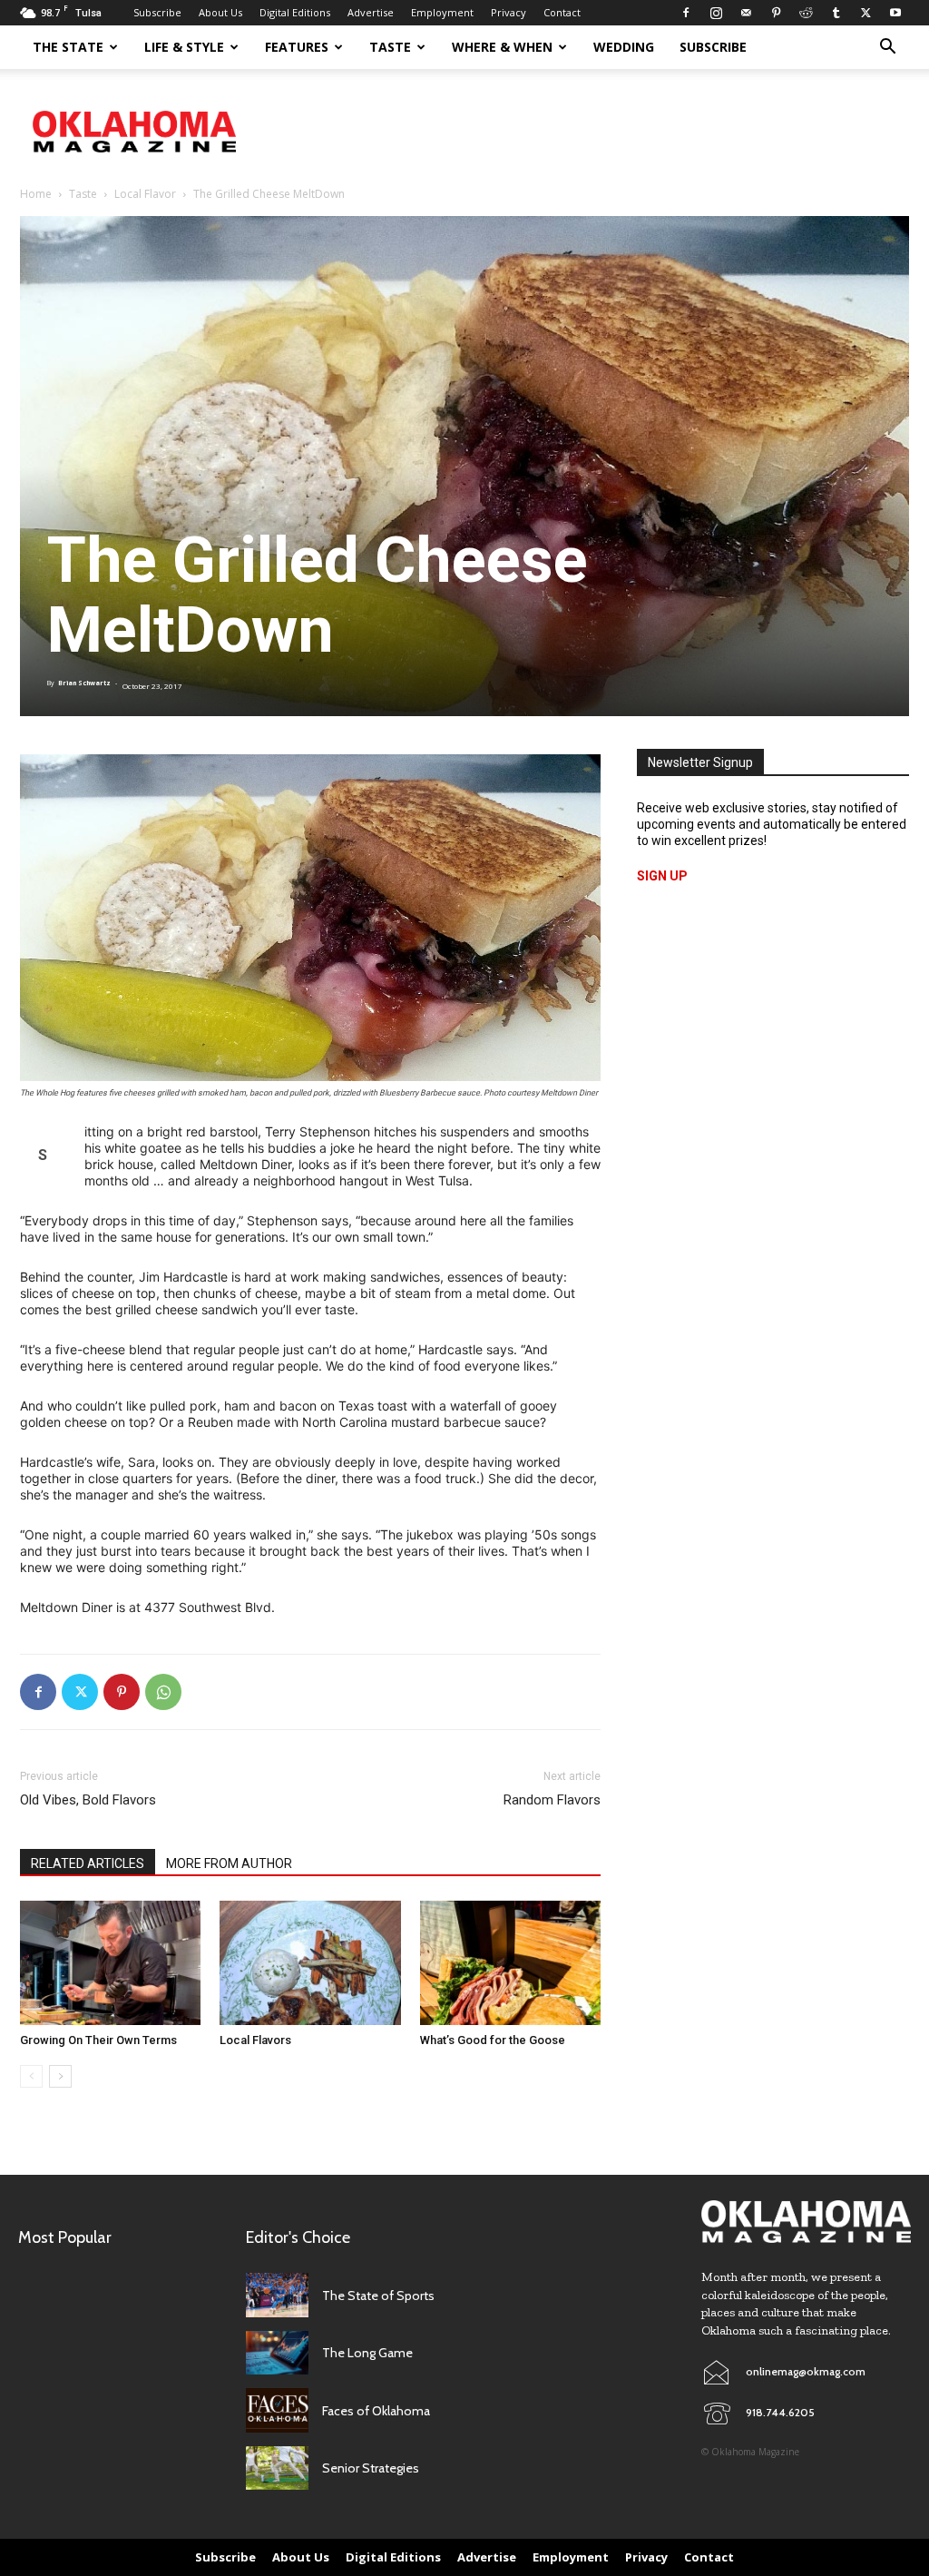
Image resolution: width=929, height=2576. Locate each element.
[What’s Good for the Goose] (510, 1963)
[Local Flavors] (310, 1963)
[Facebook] (686, 13)
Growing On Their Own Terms (100, 2040)
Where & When (502, 47)
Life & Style (184, 47)
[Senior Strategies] (277, 2468)
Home (36, 194)
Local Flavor (145, 194)
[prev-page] (31, 2076)
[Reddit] (806, 13)
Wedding (624, 47)
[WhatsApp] (163, 1692)
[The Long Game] (277, 2353)
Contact (562, 12)
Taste (390, 47)
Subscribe (157, 12)
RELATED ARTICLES (88, 1863)
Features (297, 47)
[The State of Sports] (277, 2295)
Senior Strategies (371, 2468)
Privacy (509, 12)
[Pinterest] (776, 13)
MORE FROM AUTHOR (229, 1863)
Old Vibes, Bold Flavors (88, 1800)
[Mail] (746, 13)
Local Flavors (255, 2040)
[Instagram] (716, 13)
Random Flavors (552, 1800)
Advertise (371, 12)
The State (68, 47)
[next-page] (60, 2076)
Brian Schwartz (84, 683)
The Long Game (367, 2353)
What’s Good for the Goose (493, 2040)
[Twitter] (865, 13)
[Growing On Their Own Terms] (110, 1963)
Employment (442, 12)
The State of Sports (378, 2296)
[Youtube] (895, 13)
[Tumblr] (836, 13)
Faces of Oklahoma (376, 2411)
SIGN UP (662, 876)
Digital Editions (295, 12)
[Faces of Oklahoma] (277, 2410)
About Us (220, 12)
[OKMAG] (806, 2222)
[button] (887, 49)
